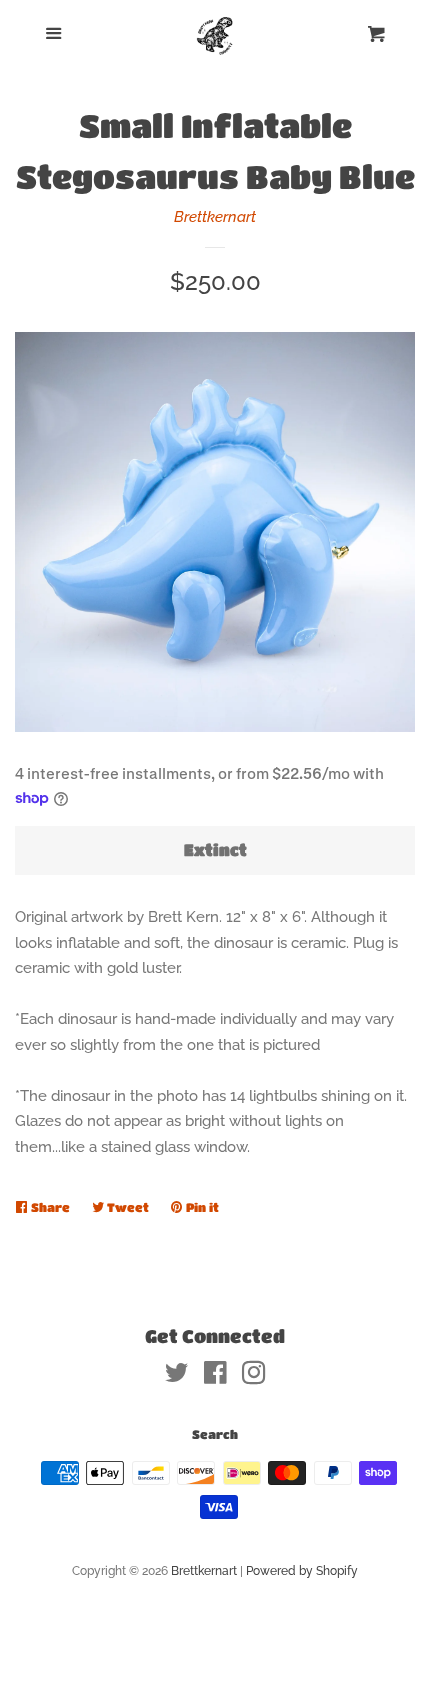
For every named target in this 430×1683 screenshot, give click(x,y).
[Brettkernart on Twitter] (177, 1377)
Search (215, 1434)
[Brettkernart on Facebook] (215, 1377)
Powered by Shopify (302, 1571)
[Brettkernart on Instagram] (254, 1377)
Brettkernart (215, 217)
